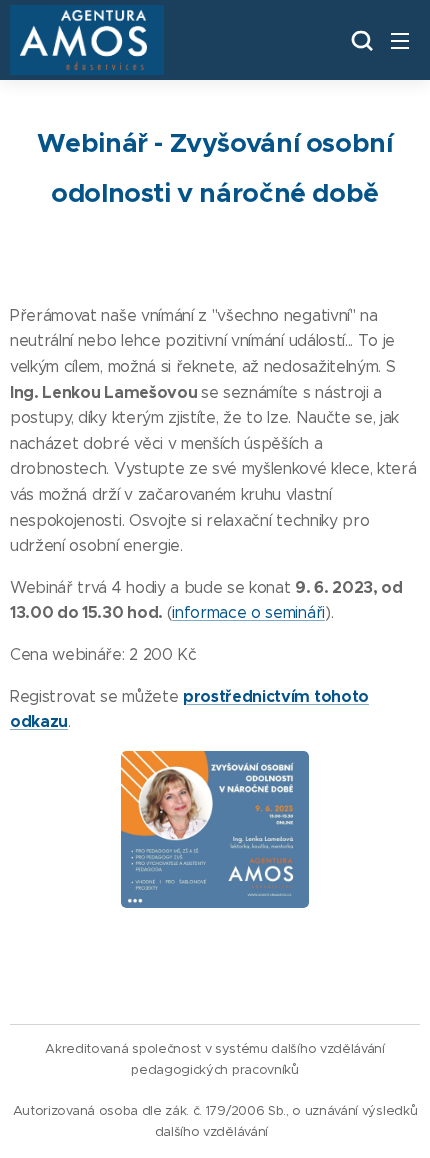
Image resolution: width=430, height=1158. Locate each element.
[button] (360, 40)
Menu (400, 40)
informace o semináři (248, 612)
